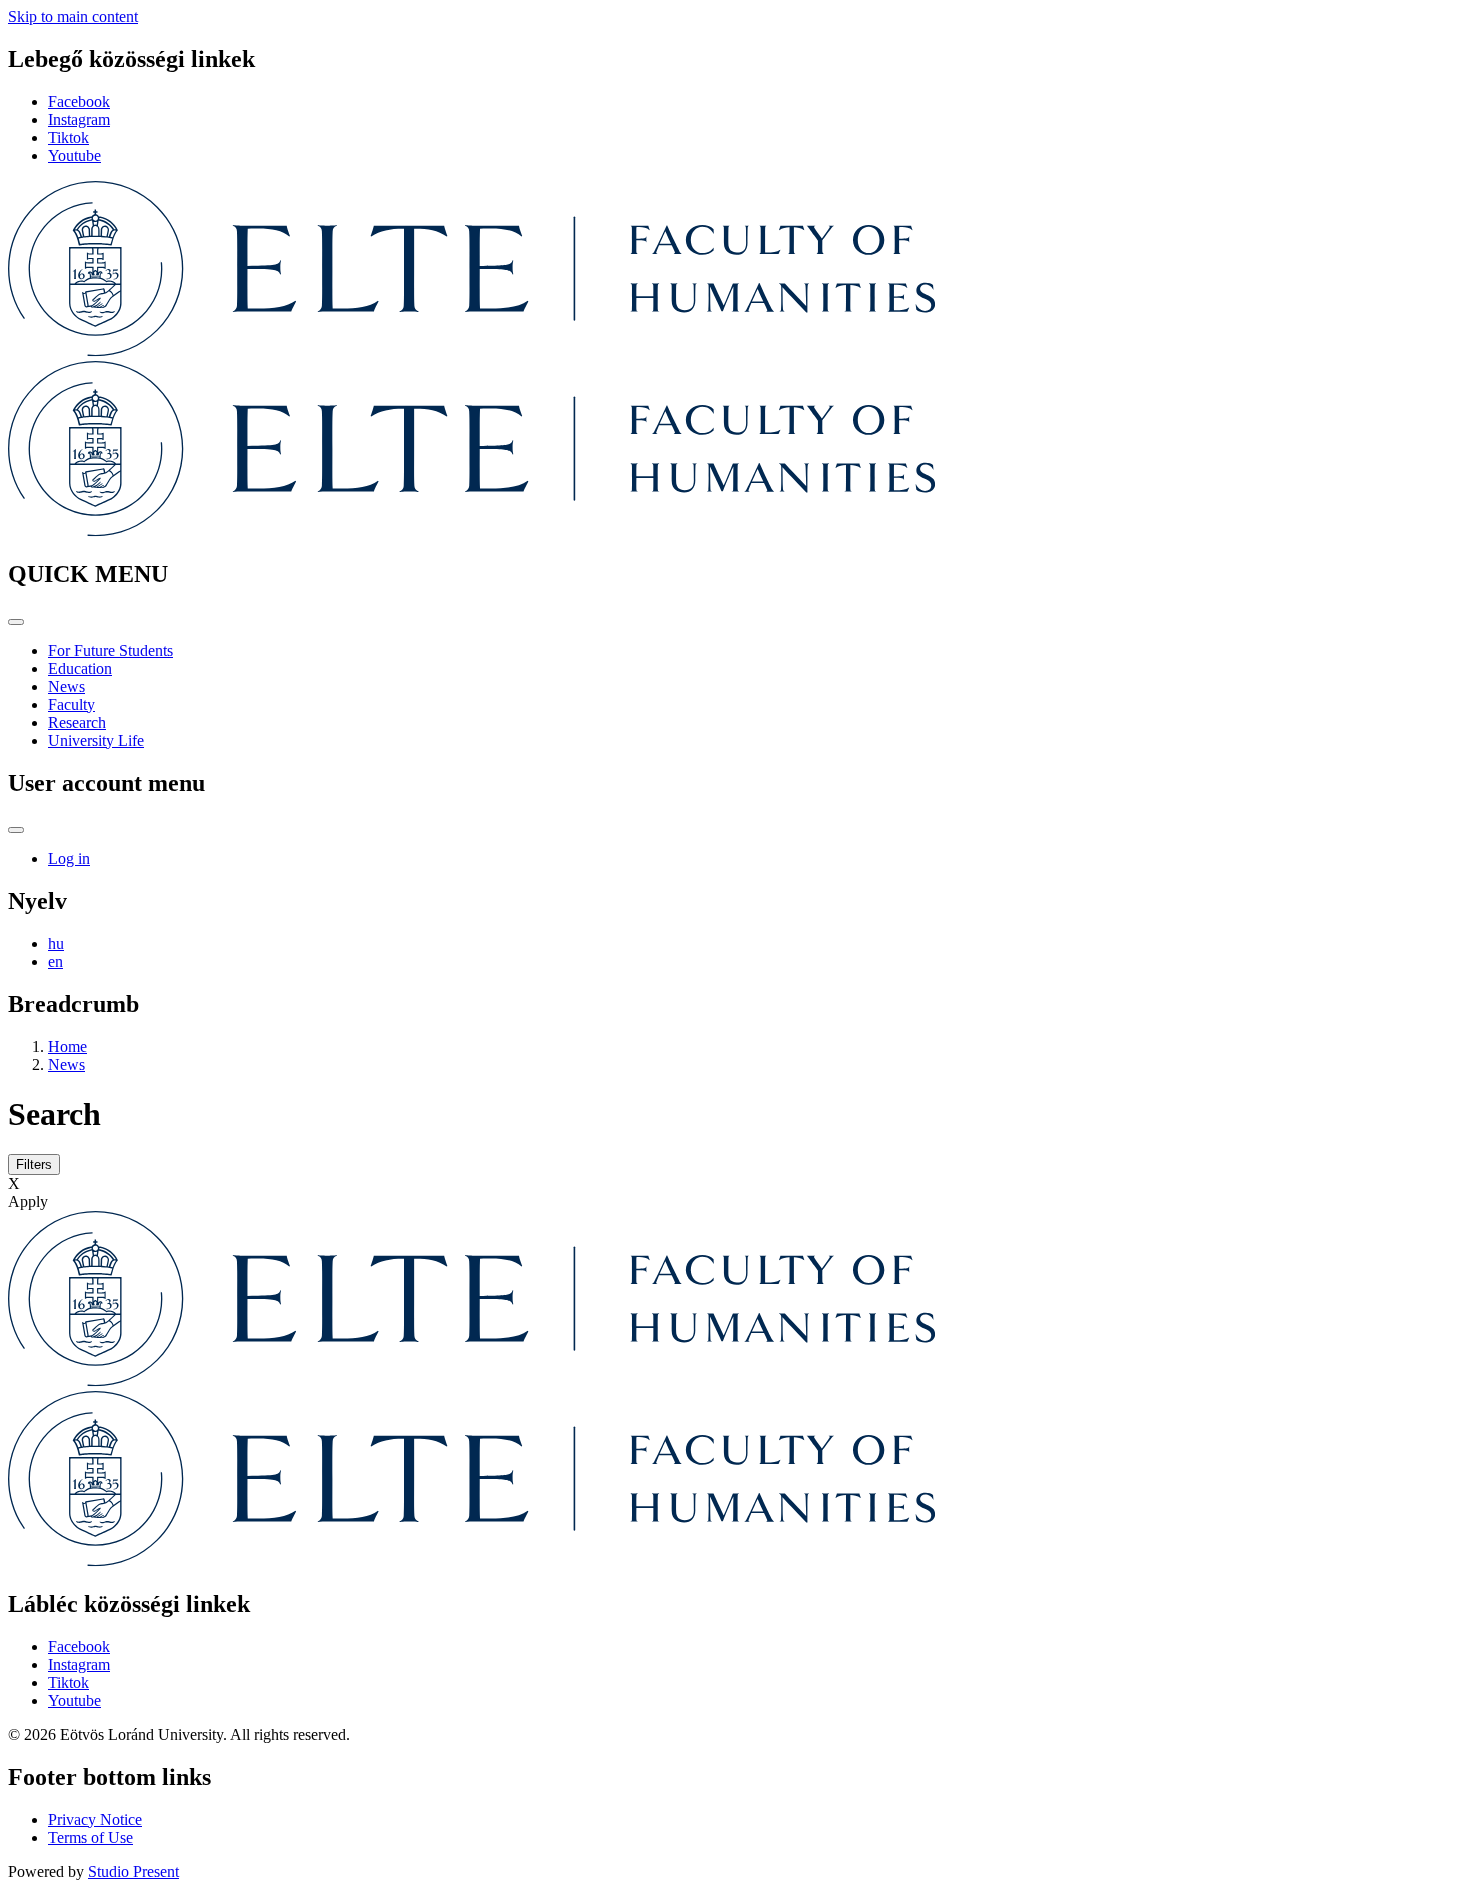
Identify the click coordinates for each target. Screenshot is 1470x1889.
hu (56, 943)
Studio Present (133, 1871)
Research (77, 722)
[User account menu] (16, 830)
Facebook (79, 101)
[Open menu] (16, 622)
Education (80, 668)
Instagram (79, 119)
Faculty (71, 704)
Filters (34, 1164)
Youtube (74, 155)
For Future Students (110, 650)
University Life (96, 740)
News (66, 686)
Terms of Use (90, 1837)
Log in (69, 858)
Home (67, 1046)
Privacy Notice (95, 1819)
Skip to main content (73, 16)
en (55, 961)
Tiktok (68, 137)
